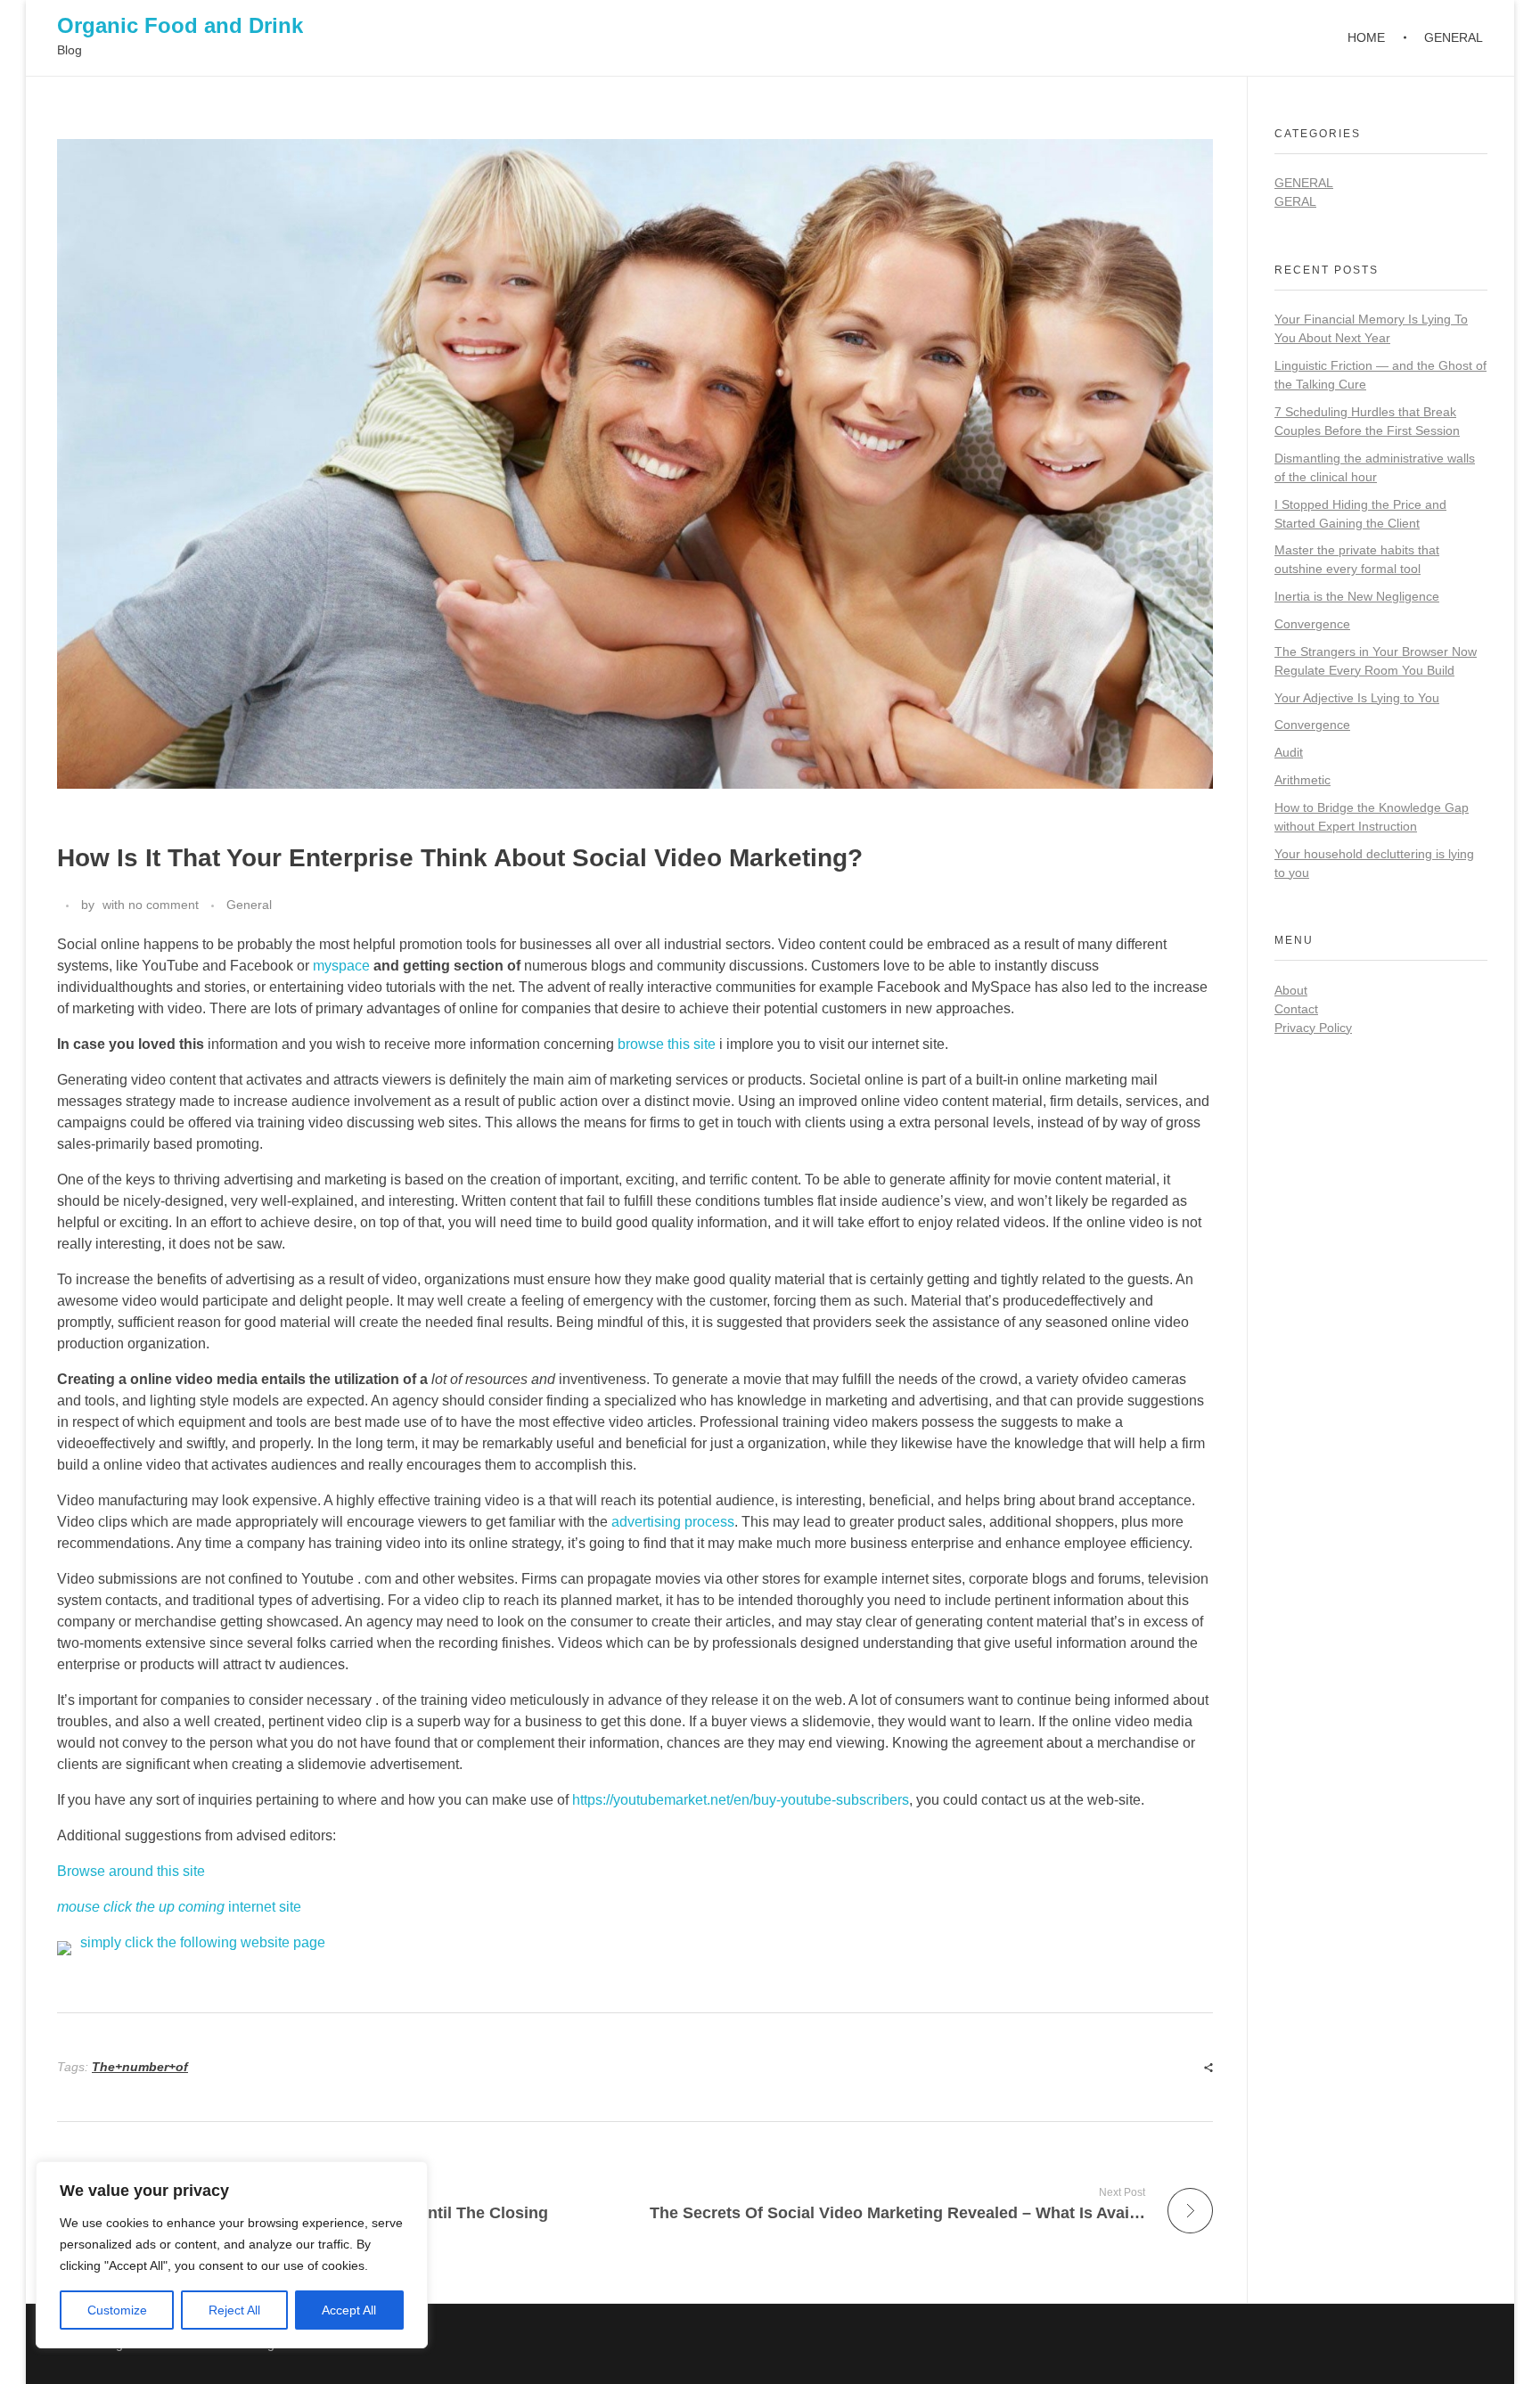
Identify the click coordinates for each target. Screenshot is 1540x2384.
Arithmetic (1302, 780)
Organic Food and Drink (180, 25)
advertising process (673, 1522)
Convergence (1312, 624)
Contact (1296, 1009)
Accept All (349, 2310)
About (1291, 990)
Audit (1289, 752)
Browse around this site (131, 1871)
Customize (117, 2310)
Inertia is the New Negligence (1357, 596)
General (249, 905)
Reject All (234, 2310)
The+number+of (140, 2067)
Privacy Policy (1313, 1028)
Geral (1295, 201)
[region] (232, 2255)
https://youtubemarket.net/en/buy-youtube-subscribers (741, 1800)
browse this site (667, 1044)
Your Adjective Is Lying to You (1357, 698)
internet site (179, 1907)
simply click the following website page (203, 1942)
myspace (341, 966)
